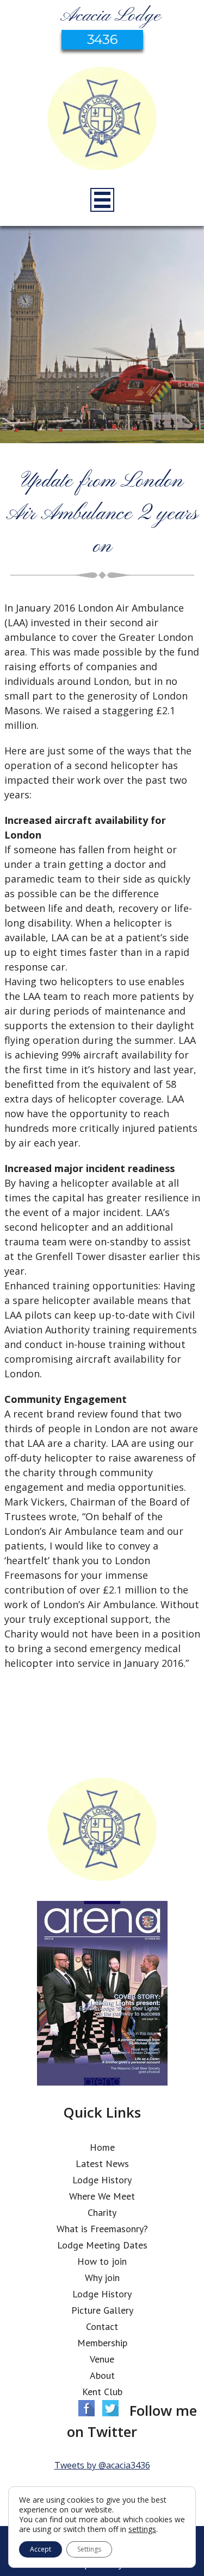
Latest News (102, 2164)
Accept (41, 2549)
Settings (89, 2549)
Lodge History (102, 2180)
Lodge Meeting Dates (102, 2245)
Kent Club (102, 2392)
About (102, 2375)
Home (102, 2147)
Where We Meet (102, 2196)
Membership (102, 2343)
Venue (102, 2359)
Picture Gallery (102, 2310)
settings (142, 2529)
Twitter (110, 2408)
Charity (102, 2212)
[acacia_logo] (102, 120)
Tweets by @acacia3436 (102, 2465)
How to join (102, 2261)
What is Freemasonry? (102, 2229)
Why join (102, 2278)
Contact (102, 2326)
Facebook (86, 2408)
